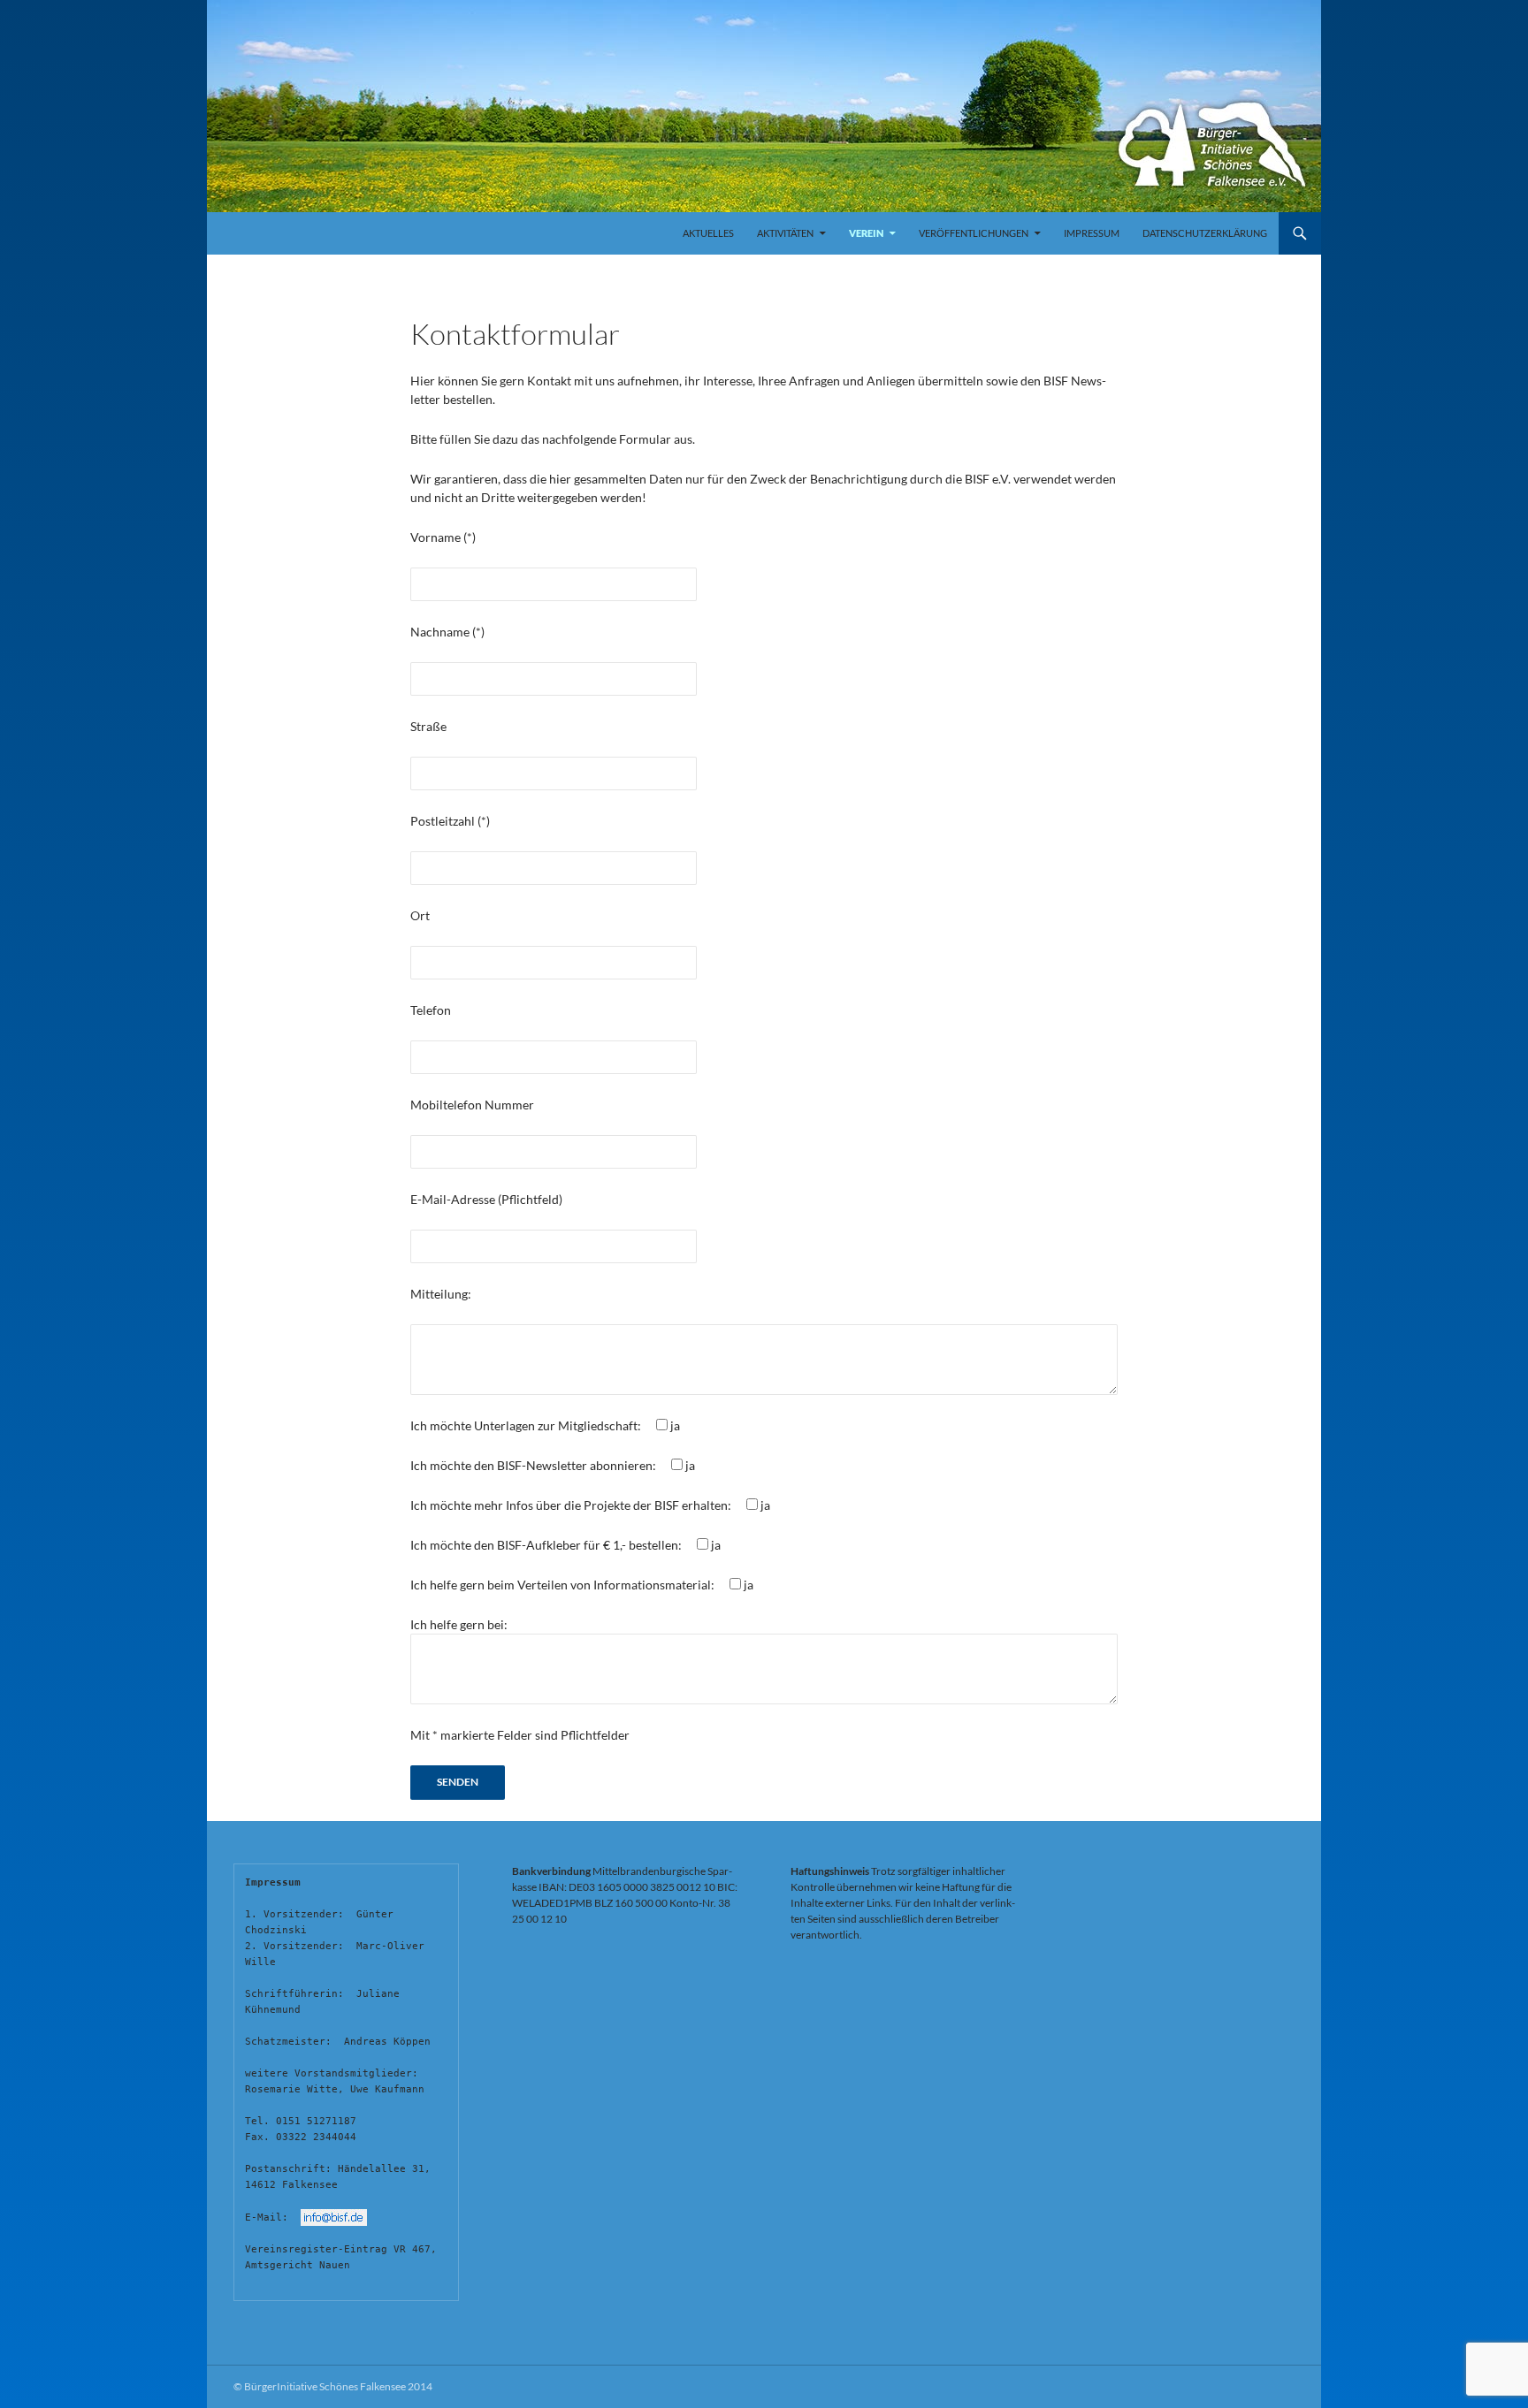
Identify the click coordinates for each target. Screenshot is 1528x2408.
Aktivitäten (785, 233)
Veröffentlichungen (974, 233)
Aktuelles (708, 233)
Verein (866, 233)
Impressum (1092, 233)
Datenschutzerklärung (1205, 233)
